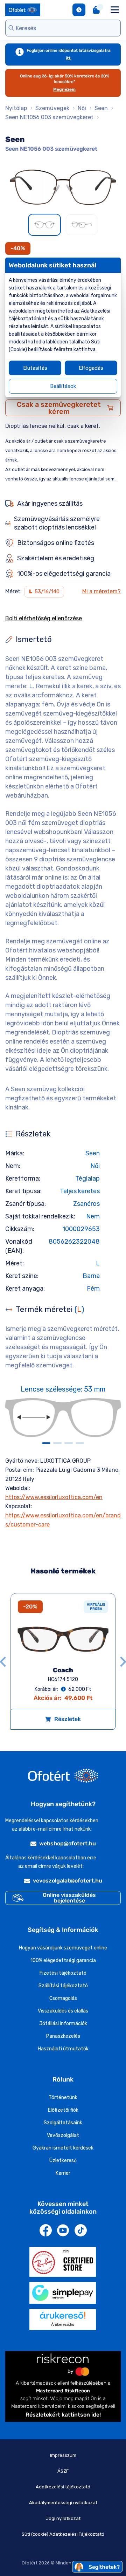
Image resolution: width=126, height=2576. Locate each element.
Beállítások (63, 386)
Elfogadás (91, 368)
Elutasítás (35, 368)
